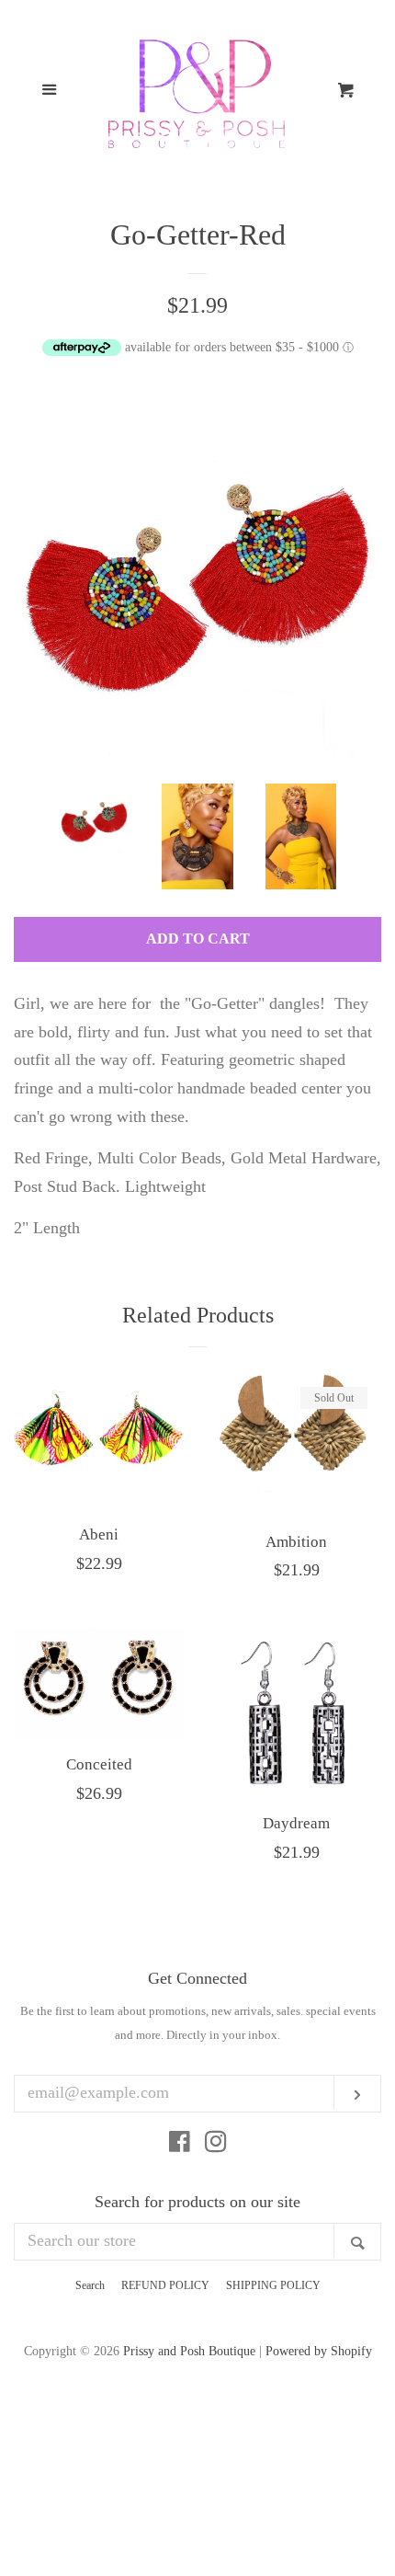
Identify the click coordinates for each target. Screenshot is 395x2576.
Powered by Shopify (319, 2351)
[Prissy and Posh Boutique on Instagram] (216, 2145)
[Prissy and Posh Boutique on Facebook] (180, 2145)
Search (90, 2285)
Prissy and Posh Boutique (189, 2351)
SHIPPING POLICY (273, 2285)
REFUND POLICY (165, 2285)
